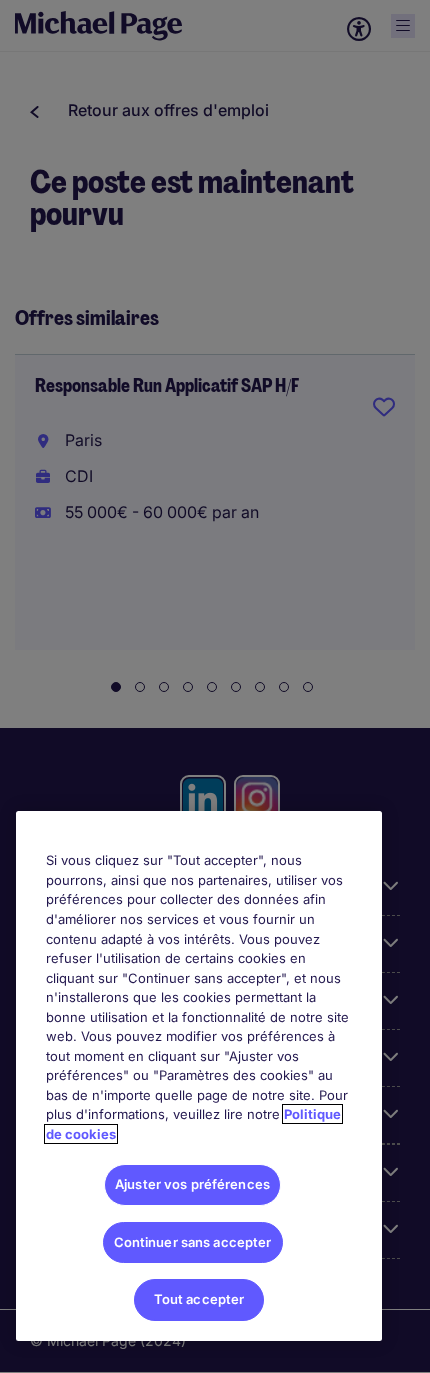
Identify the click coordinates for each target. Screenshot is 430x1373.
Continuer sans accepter (193, 1242)
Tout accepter (199, 1299)
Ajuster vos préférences (192, 1184)
